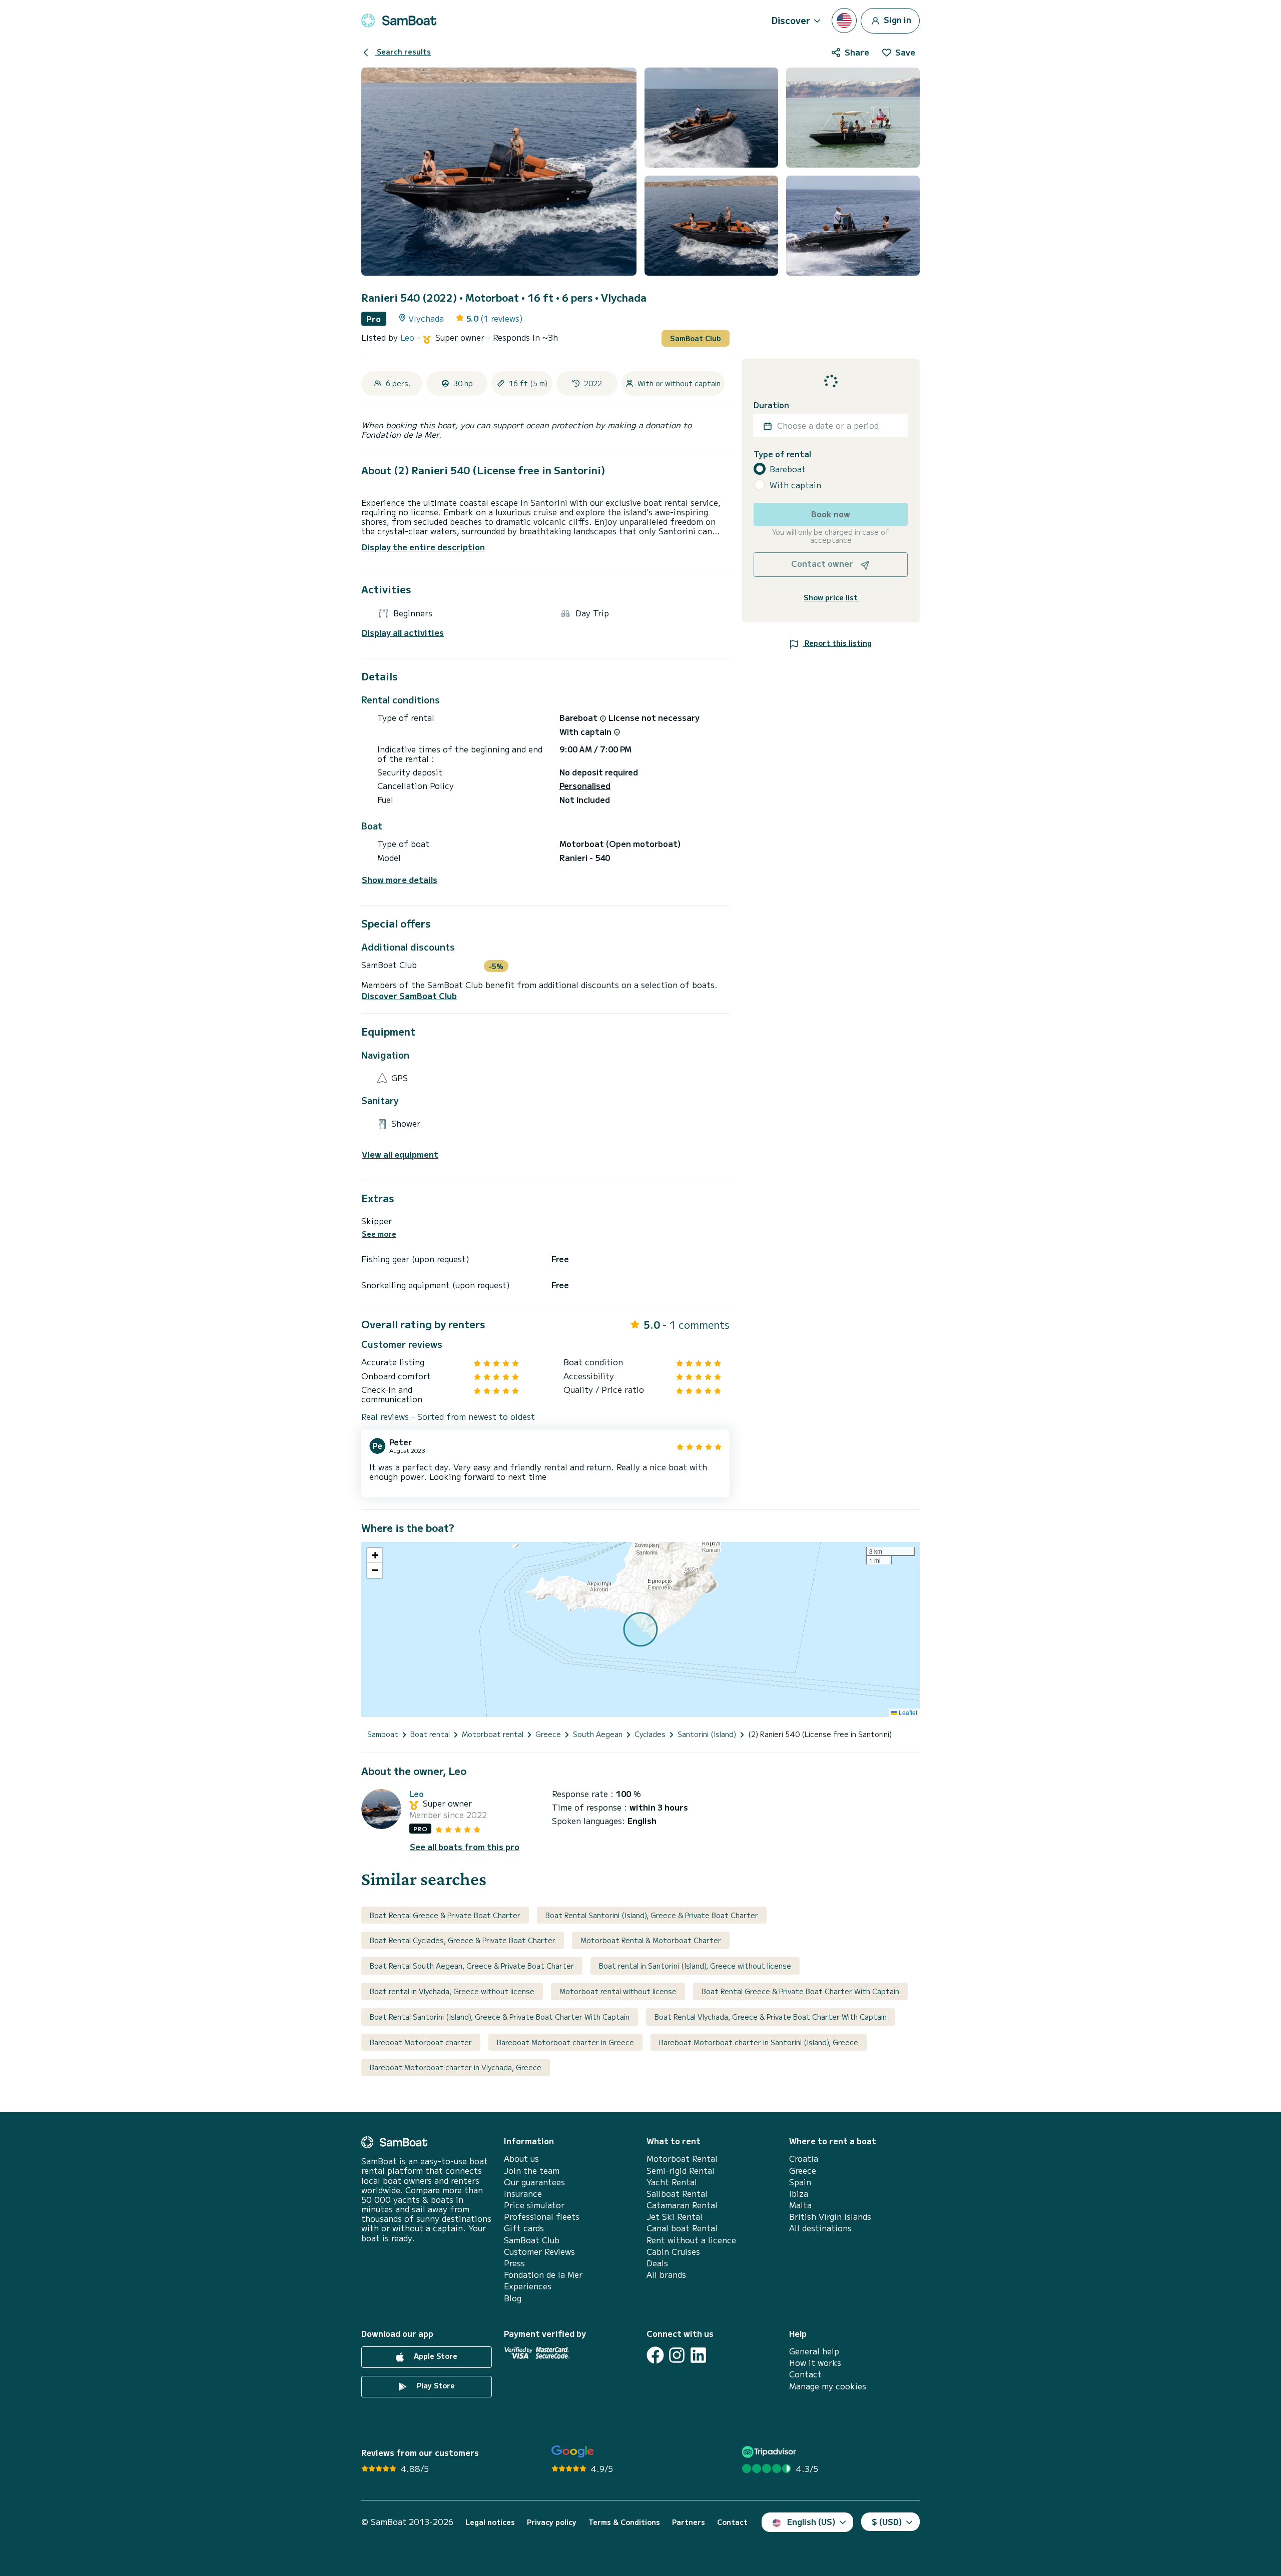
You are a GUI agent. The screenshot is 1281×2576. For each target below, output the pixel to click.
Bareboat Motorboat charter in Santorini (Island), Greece (759, 2042)
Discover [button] (791, 20)
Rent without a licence (691, 2240)
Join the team (532, 2171)
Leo (409, 337)
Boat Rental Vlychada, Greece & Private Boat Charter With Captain (771, 2017)
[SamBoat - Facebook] (655, 2355)
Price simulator (534, 2205)
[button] (375, 1555)
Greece (803, 2171)
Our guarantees (534, 2182)
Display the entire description (423, 547)
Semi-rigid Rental (681, 2171)
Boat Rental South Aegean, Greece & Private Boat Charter (472, 1966)
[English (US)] (844, 21)
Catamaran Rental (682, 2205)
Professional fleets (542, 2217)
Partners (689, 2522)
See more (379, 1234)
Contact (805, 2374)
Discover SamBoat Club (409, 996)
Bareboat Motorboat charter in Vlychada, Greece (456, 2067)
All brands (666, 2275)
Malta (800, 2205)
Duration (771, 405)
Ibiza (799, 2194)
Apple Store (435, 2356)
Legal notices (490, 2522)
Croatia (804, 2159)
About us (521, 2159)
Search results (403, 52)
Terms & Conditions (624, 2522)
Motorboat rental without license (618, 1991)
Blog (513, 2298)
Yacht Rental (672, 2182)
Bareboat (788, 469)
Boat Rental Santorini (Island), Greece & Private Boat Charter (652, 1915)
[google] (573, 2452)
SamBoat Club (696, 338)
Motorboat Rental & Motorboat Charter (651, 1940)
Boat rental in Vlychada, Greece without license (452, 1991)
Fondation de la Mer (543, 2275)
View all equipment (400, 1154)
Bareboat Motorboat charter (421, 2042)
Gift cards (524, 2228)
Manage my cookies (828, 2386)
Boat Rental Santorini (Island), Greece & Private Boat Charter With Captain (500, 2017)
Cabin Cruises (673, 2252)
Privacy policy (552, 2522)
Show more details (400, 880)
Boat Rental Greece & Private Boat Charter (445, 1915)
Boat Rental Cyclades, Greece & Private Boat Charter (463, 1940)
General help (814, 2351)
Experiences (528, 2286)
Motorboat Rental (682, 2159)
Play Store (435, 2385)
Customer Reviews (539, 2252)
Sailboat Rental (677, 2194)
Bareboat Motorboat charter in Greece (565, 2042)
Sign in (896, 19)
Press (514, 2263)
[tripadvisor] (770, 2452)
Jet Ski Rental (675, 2217)
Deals (657, 2263)
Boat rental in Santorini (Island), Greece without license (695, 1966)
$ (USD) (887, 2521)
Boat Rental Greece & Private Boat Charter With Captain (800, 1991)
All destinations (820, 2228)
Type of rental (782, 455)
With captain (795, 485)
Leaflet (907, 1712)
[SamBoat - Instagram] (677, 2355)
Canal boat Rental (682, 2228)
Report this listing (837, 643)
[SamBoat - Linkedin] (698, 2355)
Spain (800, 2182)
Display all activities (403, 633)
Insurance (523, 2194)
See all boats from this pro (465, 1847)
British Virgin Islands (830, 2217)
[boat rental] (399, 21)
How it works (815, 2363)
